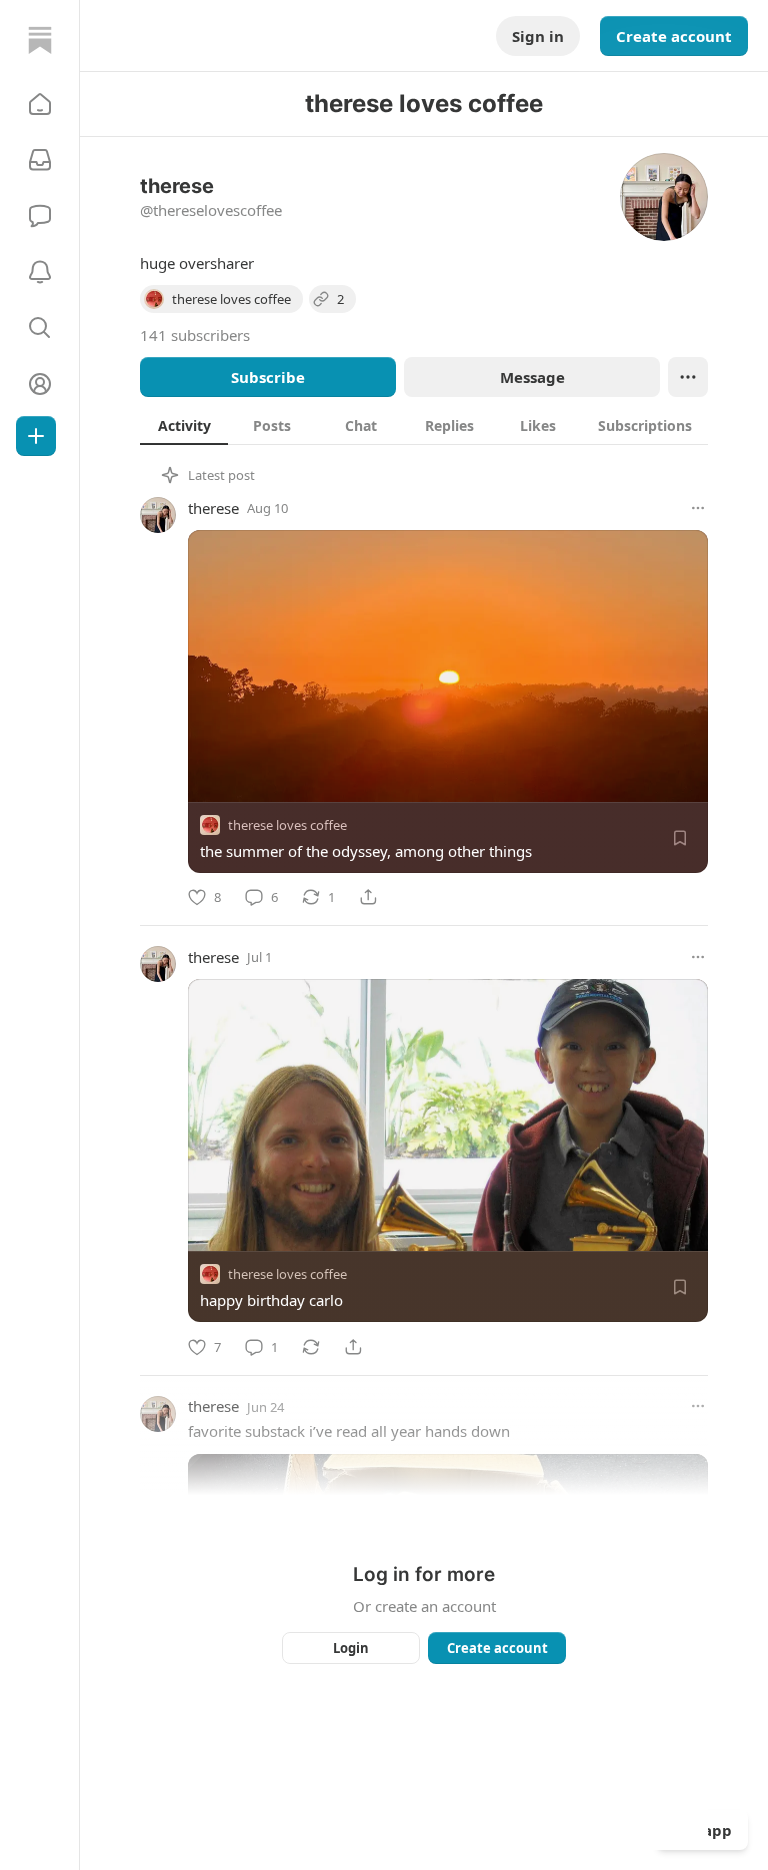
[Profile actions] (688, 377)
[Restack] (311, 1347)
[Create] (36, 436)
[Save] (680, 838)
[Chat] (40, 216)
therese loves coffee (287, 825)
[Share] (368, 897)
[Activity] (40, 272)
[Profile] (40, 384)
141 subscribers (195, 335)
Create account (674, 36)
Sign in (538, 36)
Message (532, 377)
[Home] (40, 40)
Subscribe (268, 377)
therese (213, 508)
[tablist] (424, 425)
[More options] (698, 508)
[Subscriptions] (40, 160)
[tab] (184, 425)
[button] (40, 104)
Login (351, 1648)
